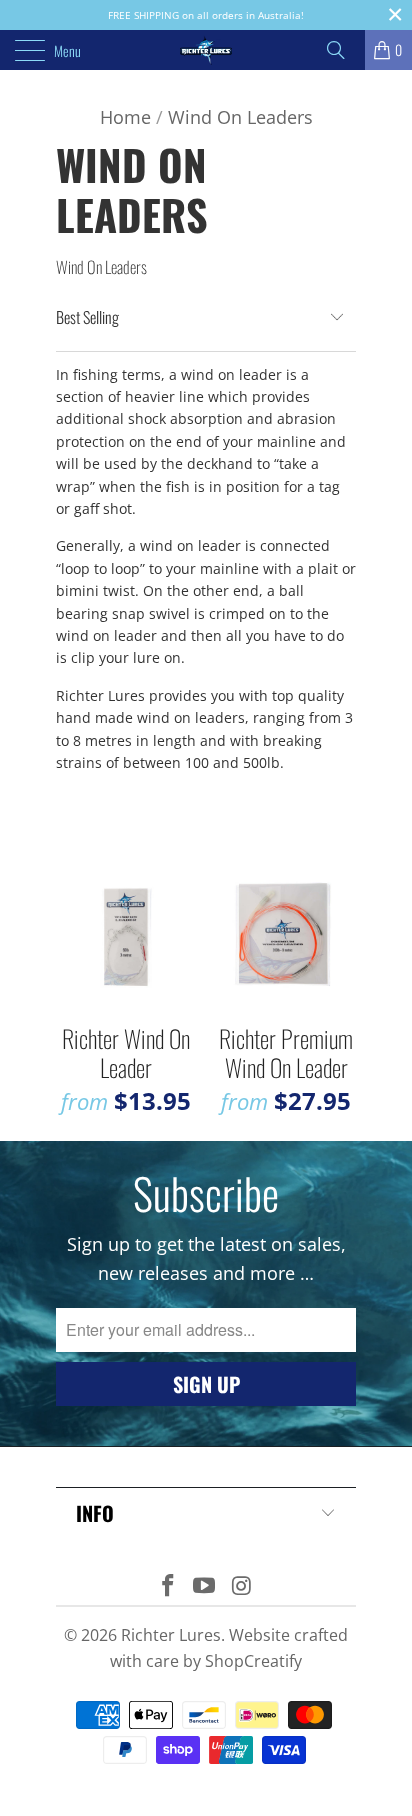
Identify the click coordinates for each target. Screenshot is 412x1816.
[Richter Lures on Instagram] (242, 1586)
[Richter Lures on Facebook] (168, 1586)
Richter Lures (171, 1635)
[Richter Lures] (206, 50)
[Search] (343, 50)
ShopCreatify (253, 1661)
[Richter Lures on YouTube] (205, 1586)
